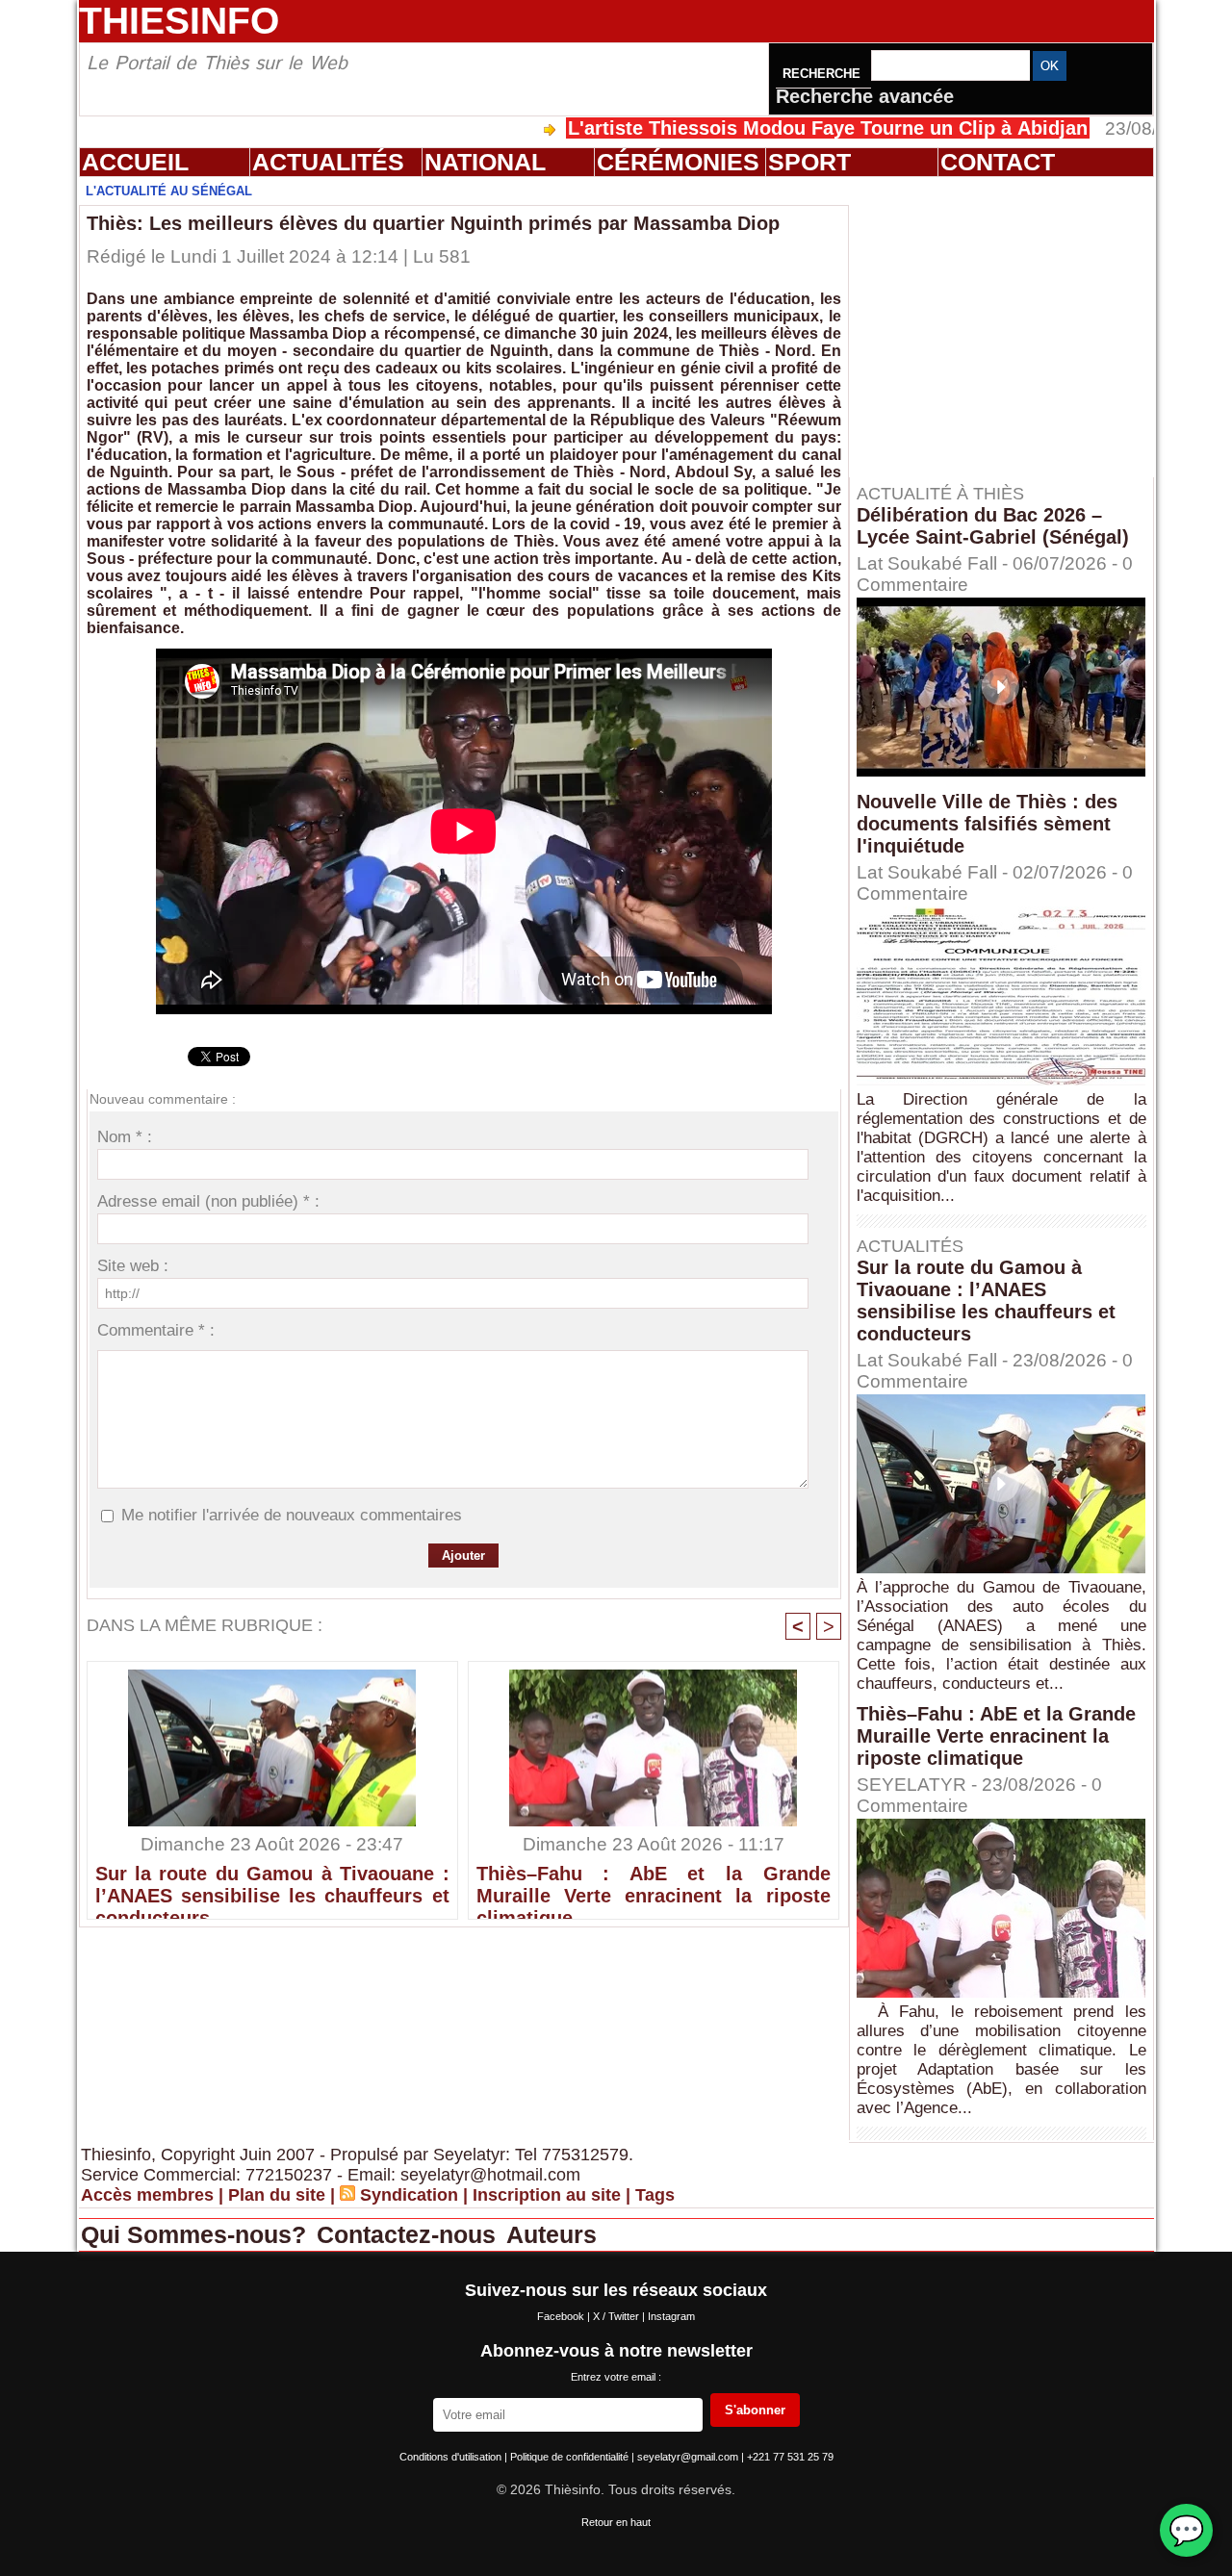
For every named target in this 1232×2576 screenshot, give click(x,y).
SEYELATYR (911, 1785)
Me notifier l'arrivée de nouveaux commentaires (292, 1515)
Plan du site (277, 2195)
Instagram (671, 2316)
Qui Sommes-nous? (197, 2234)
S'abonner (755, 2410)
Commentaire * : (156, 1330)
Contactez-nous (410, 2234)
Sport (809, 162)
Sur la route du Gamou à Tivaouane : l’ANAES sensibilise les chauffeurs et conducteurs (272, 1887)
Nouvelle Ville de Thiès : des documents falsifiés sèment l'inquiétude (987, 824)
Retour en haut (616, 2522)
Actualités (328, 162)
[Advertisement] (1011, 326)
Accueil (135, 162)
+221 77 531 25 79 (790, 2457)
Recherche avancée (865, 96)
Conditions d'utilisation (452, 2457)
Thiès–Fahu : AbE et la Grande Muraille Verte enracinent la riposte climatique (654, 1887)
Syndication (409, 2195)
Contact (998, 162)
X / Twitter (617, 2316)
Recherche (823, 74)
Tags (655, 2195)
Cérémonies (678, 162)
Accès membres (147, 2195)
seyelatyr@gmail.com (689, 2457)
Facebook (562, 2316)
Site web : (133, 1266)
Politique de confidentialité (571, 2457)
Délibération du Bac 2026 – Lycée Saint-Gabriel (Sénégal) (993, 526)
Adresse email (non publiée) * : (208, 1201)
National (485, 162)
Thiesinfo (179, 21)
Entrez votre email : (616, 2377)
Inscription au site (547, 2195)
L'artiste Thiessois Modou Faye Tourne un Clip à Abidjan (746, 128)
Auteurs (552, 2234)
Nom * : (125, 1137)
